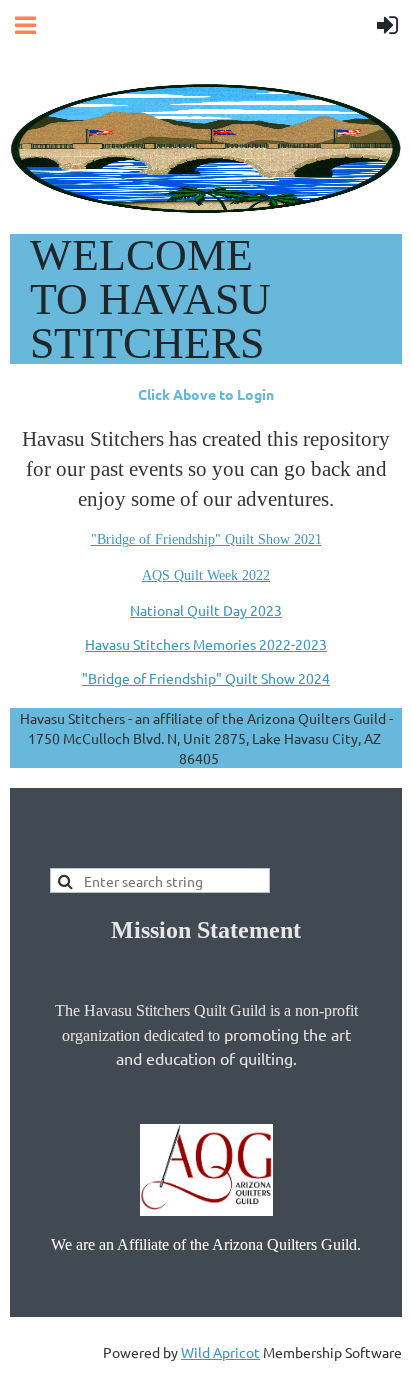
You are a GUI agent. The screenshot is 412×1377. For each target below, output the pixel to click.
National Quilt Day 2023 (206, 610)
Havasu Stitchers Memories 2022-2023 (206, 644)
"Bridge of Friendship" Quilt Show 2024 (206, 678)
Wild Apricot (220, 1352)
